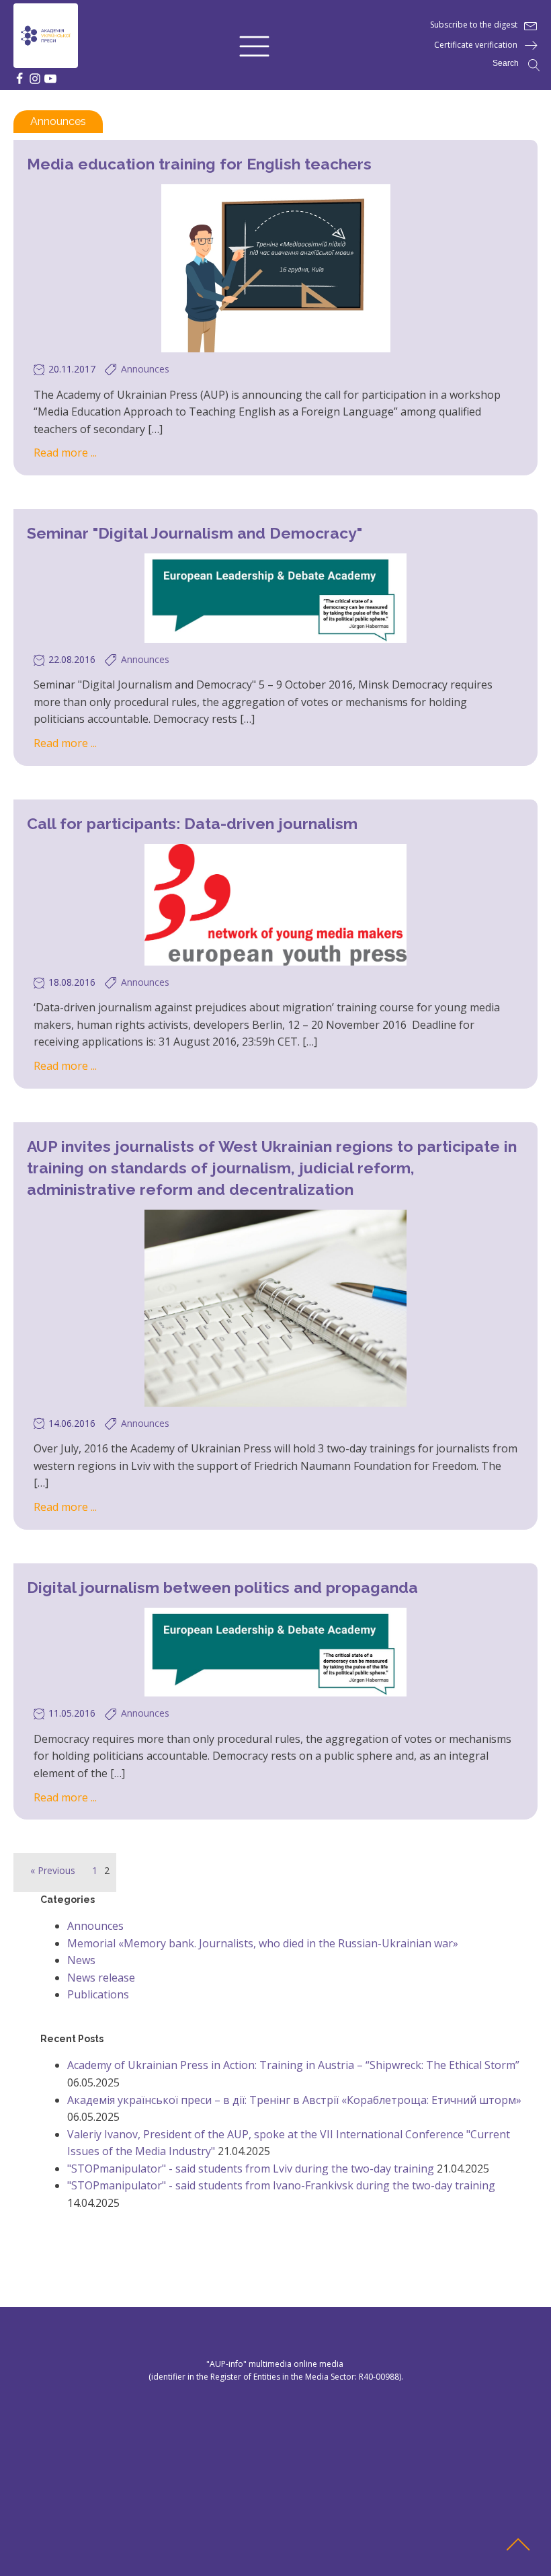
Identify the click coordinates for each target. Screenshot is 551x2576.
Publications (98, 1994)
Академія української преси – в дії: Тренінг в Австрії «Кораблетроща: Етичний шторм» (294, 2100)
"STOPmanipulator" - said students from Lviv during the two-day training (251, 2169)
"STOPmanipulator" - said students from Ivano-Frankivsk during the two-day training (281, 2185)
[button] (254, 45)
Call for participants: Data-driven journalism (192, 823)
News (81, 1960)
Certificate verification (476, 45)
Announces (58, 121)
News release (101, 1978)
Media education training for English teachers (199, 164)
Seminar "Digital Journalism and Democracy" (195, 533)
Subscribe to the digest (474, 25)
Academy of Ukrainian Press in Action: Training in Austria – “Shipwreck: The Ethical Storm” (293, 2065)
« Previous (53, 1870)
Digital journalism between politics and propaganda (222, 1587)
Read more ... (65, 453)
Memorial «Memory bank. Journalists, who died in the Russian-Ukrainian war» (263, 1943)
